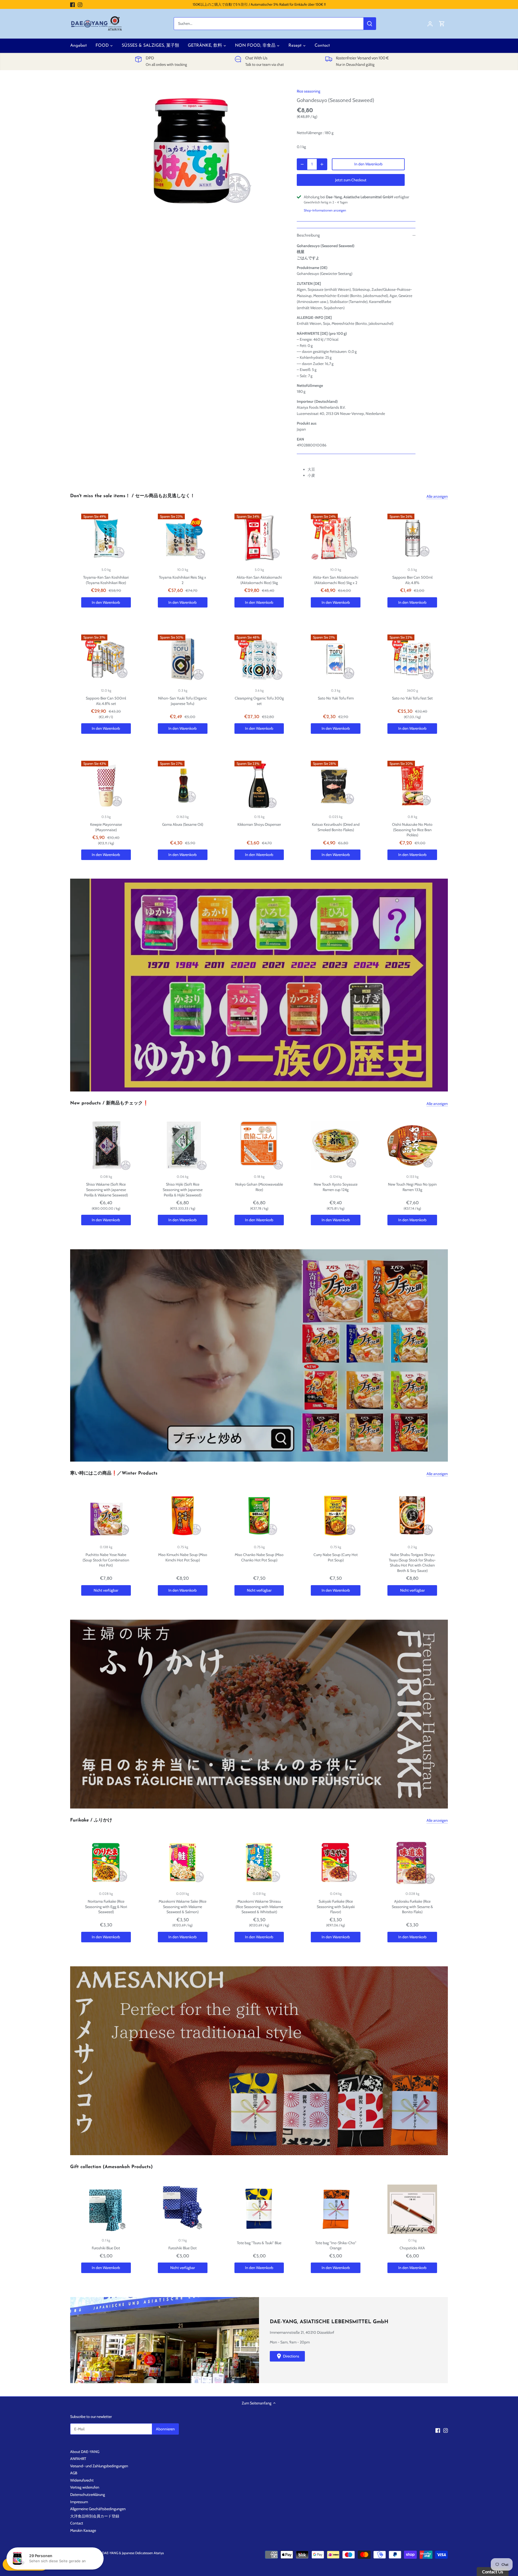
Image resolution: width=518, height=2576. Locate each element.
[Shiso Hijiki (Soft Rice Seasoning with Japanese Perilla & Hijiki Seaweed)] (183, 1146)
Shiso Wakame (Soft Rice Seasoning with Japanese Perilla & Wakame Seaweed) (106, 1190)
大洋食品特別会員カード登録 (95, 2516)
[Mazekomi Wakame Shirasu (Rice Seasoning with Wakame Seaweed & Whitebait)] (259, 1862)
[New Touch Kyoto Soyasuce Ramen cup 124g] (336, 1146)
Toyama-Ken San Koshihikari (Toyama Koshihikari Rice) (106, 580)
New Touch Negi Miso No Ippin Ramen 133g (412, 1187)
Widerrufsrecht (82, 2480)
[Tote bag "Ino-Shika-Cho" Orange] (336, 2209)
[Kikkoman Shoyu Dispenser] (259, 786)
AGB (74, 2473)
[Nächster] (445, 985)
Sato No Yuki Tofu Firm (336, 698)
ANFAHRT (78, 2459)
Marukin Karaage (83, 2530)
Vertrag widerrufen (85, 2487)
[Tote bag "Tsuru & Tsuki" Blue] (259, 2209)
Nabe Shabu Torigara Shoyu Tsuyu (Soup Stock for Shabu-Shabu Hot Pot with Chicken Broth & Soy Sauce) (412, 1563)
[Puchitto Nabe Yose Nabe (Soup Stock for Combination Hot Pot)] (106, 1516)
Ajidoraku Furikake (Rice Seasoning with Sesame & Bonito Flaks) (412, 1907)
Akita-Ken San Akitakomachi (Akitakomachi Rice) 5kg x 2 (336, 580)
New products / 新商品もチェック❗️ (109, 1103)
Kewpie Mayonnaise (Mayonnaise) (106, 827)
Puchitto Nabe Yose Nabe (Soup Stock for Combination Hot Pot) (106, 1560)
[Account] (430, 24)
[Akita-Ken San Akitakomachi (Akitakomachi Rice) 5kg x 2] (336, 538)
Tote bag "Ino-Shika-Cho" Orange (336, 2246)
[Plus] (322, 164)
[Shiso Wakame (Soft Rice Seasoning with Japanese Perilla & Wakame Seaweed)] (106, 1146)
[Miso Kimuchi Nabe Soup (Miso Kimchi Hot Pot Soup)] (183, 1516)
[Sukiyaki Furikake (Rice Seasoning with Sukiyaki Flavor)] (336, 1862)
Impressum (79, 2502)
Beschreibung (308, 235)
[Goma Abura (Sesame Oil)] (183, 786)
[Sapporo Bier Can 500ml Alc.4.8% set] (106, 659)
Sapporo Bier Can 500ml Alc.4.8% (412, 580)
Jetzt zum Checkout (351, 180)
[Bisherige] (73, 985)
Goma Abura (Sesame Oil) (183, 824)
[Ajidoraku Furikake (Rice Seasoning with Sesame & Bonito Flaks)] (412, 1862)
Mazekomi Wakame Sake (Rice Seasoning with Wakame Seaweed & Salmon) (183, 1907)
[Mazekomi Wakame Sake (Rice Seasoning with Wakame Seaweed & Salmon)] (183, 1862)
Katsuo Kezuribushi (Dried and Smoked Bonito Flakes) (336, 827)
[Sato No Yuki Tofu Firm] (336, 659)
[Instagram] (80, 5)
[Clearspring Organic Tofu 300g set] (259, 659)
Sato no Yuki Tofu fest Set (412, 698)
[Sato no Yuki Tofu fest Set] (412, 659)
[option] (193, 151)
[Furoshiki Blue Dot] (106, 2209)
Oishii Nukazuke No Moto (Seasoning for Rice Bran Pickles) (412, 830)
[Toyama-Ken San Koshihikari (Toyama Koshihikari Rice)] (106, 538)
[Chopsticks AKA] (412, 2209)
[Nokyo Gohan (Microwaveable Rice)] (259, 1146)
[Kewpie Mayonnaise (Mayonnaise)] (106, 786)
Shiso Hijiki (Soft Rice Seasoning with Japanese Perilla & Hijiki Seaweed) (183, 1190)
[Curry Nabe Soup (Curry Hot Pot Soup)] (336, 1516)
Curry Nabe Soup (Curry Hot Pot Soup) (336, 1557)
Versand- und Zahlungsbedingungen (99, 2466)
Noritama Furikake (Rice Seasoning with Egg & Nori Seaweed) (106, 1907)
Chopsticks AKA (412, 2248)
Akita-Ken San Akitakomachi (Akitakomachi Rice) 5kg (259, 580)
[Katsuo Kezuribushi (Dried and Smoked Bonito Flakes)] (336, 786)
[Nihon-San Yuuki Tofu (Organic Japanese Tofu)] (183, 659)
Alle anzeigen (437, 496)
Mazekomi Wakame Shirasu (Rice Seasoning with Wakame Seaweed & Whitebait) (259, 1907)
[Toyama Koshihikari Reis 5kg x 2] (183, 538)
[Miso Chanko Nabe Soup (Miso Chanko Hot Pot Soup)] (259, 1516)
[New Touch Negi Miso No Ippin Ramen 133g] (412, 1146)
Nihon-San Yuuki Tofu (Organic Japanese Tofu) (183, 701)
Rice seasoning (309, 91)
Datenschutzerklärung (88, 2495)
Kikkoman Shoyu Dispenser (259, 824)
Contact (77, 2523)
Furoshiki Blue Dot (106, 2248)
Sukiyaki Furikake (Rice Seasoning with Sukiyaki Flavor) (336, 1907)
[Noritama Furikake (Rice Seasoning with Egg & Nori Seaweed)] (106, 1862)
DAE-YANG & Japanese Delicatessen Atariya (133, 2553)
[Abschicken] (370, 24)
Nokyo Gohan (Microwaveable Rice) (259, 1187)
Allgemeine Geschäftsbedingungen (98, 2509)
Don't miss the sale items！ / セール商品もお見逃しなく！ (132, 496)
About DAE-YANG (85, 2452)
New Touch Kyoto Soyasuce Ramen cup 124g (336, 1187)
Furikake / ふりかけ (91, 1820)
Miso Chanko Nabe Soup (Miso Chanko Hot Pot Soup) (259, 1557)
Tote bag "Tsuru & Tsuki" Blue (259, 2243)
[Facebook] (72, 5)
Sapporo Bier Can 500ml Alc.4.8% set (106, 701)
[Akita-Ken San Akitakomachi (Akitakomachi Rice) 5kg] (259, 538)
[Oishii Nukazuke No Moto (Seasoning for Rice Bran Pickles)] (412, 786)
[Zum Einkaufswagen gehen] (442, 24)
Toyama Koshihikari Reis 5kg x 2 (183, 580)
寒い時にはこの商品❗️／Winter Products (114, 1473)
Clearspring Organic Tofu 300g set (259, 701)
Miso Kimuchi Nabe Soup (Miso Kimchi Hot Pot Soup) (183, 1557)
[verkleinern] (302, 164)
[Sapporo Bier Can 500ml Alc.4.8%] (412, 538)
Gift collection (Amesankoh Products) (111, 2167)
